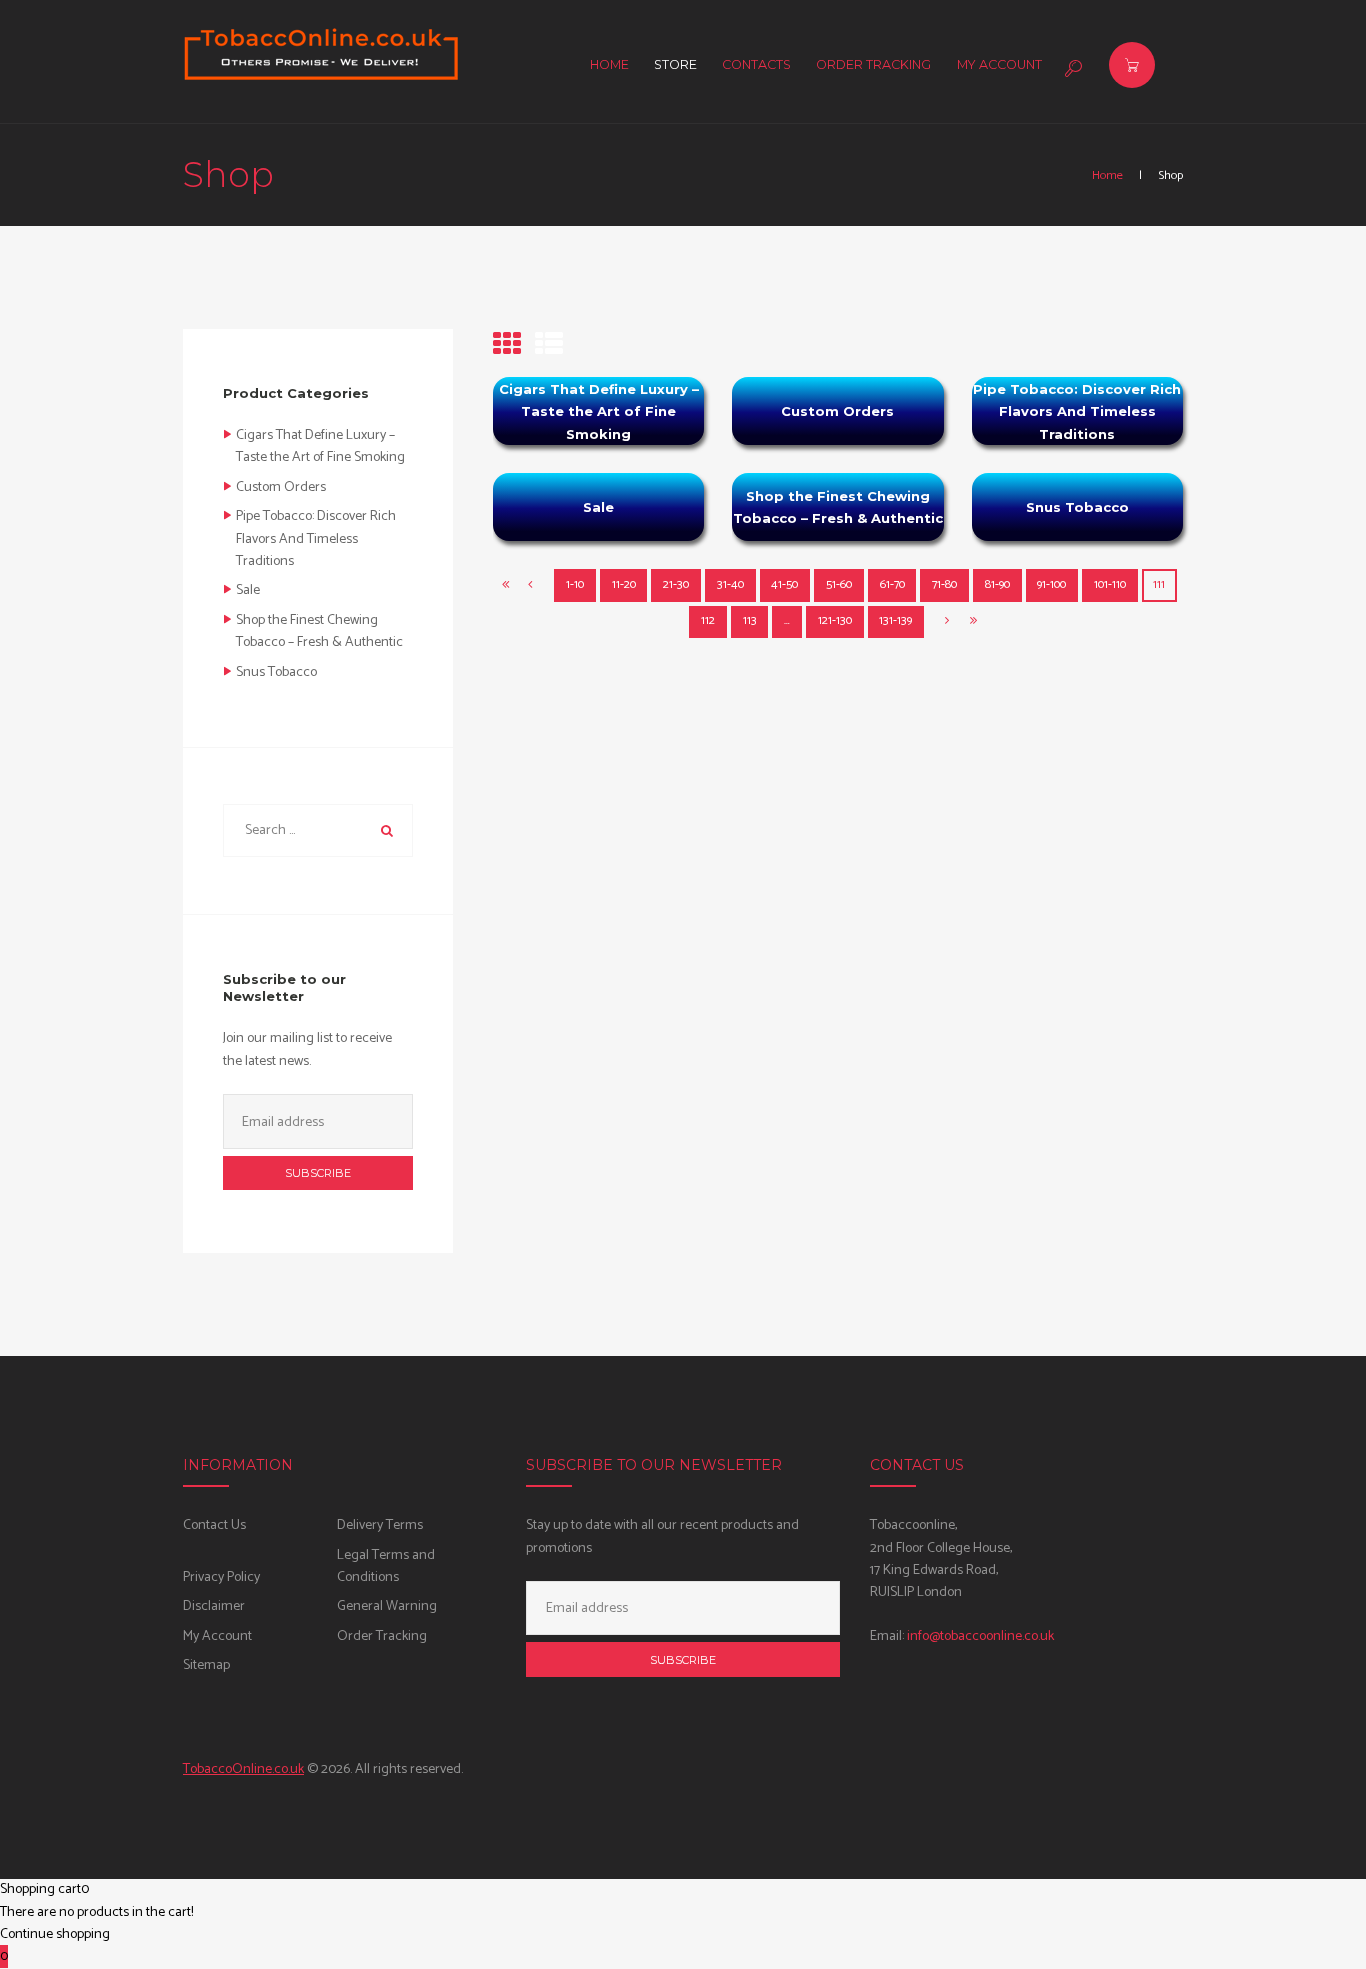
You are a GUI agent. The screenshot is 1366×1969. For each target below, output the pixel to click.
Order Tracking (382, 1636)
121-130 (835, 621)
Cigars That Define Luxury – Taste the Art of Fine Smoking (599, 411)
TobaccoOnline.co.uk (243, 1769)
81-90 (997, 585)
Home (1107, 176)
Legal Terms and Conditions (386, 1566)
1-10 (575, 585)
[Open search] (1071, 68)
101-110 (1110, 585)
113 (750, 621)
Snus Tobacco (1077, 507)
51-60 (839, 585)
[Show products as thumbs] (507, 346)
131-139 (895, 621)
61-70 (892, 585)
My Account (217, 1636)
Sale (598, 507)
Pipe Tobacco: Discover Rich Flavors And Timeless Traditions (1077, 411)
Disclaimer (214, 1606)
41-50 (784, 585)
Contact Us (214, 1525)
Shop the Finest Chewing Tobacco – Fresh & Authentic (838, 507)
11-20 (624, 585)
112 (708, 621)
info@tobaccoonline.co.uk (980, 1636)
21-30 (676, 585)
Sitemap (206, 1665)
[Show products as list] (549, 346)
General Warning (387, 1606)
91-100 (1051, 585)
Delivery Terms (380, 1525)
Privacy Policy (221, 1577)
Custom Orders (837, 411)
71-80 (944, 585)
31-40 (730, 585)
